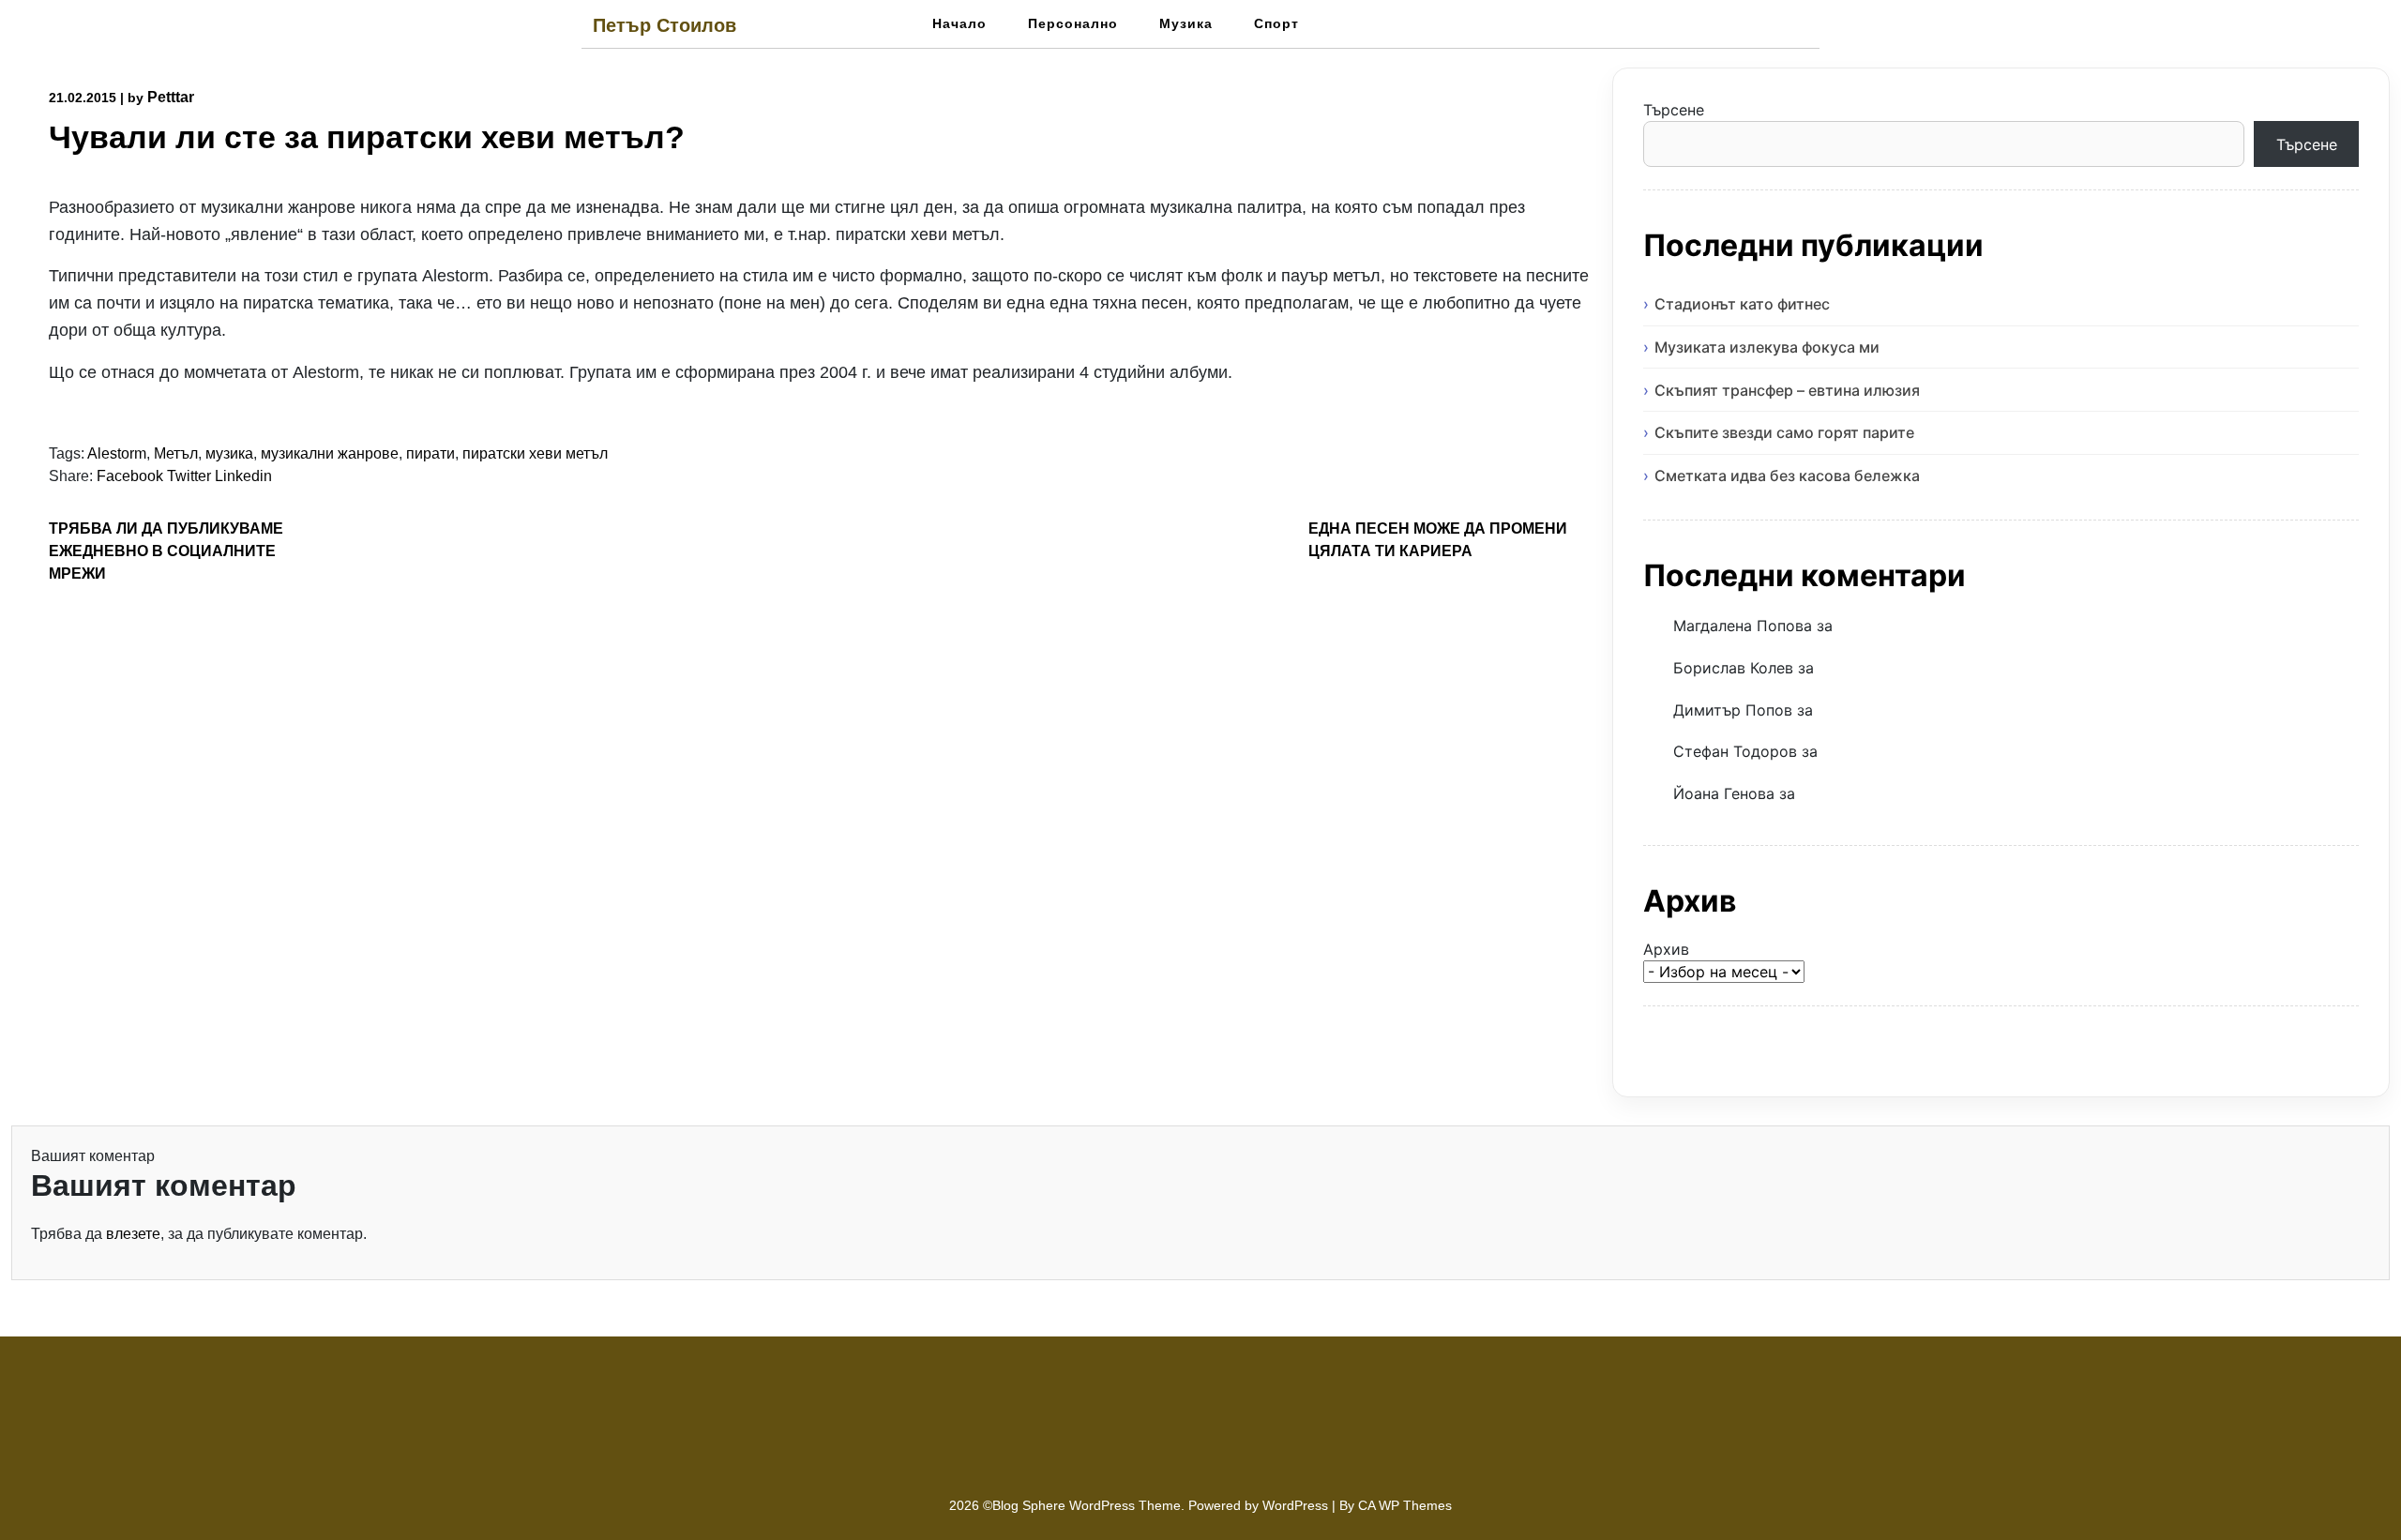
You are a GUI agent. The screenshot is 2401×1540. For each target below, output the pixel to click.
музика (229, 453)
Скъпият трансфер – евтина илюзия (1787, 390)
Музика (1186, 23)
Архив (1666, 949)
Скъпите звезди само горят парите (1784, 432)
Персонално (1073, 23)
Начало (959, 23)
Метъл (176, 453)
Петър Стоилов (664, 25)
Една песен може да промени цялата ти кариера (1438, 540)
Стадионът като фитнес (1742, 304)
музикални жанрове (330, 453)
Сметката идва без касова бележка (1787, 476)
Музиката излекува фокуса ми (1767, 347)
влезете (133, 1234)
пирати (430, 453)
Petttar (171, 97)
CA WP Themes (1405, 1505)
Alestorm (117, 453)
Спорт (1276, 23)
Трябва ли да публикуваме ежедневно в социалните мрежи (166, 551)
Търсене (1674, 110)
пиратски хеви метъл (535, 453)
